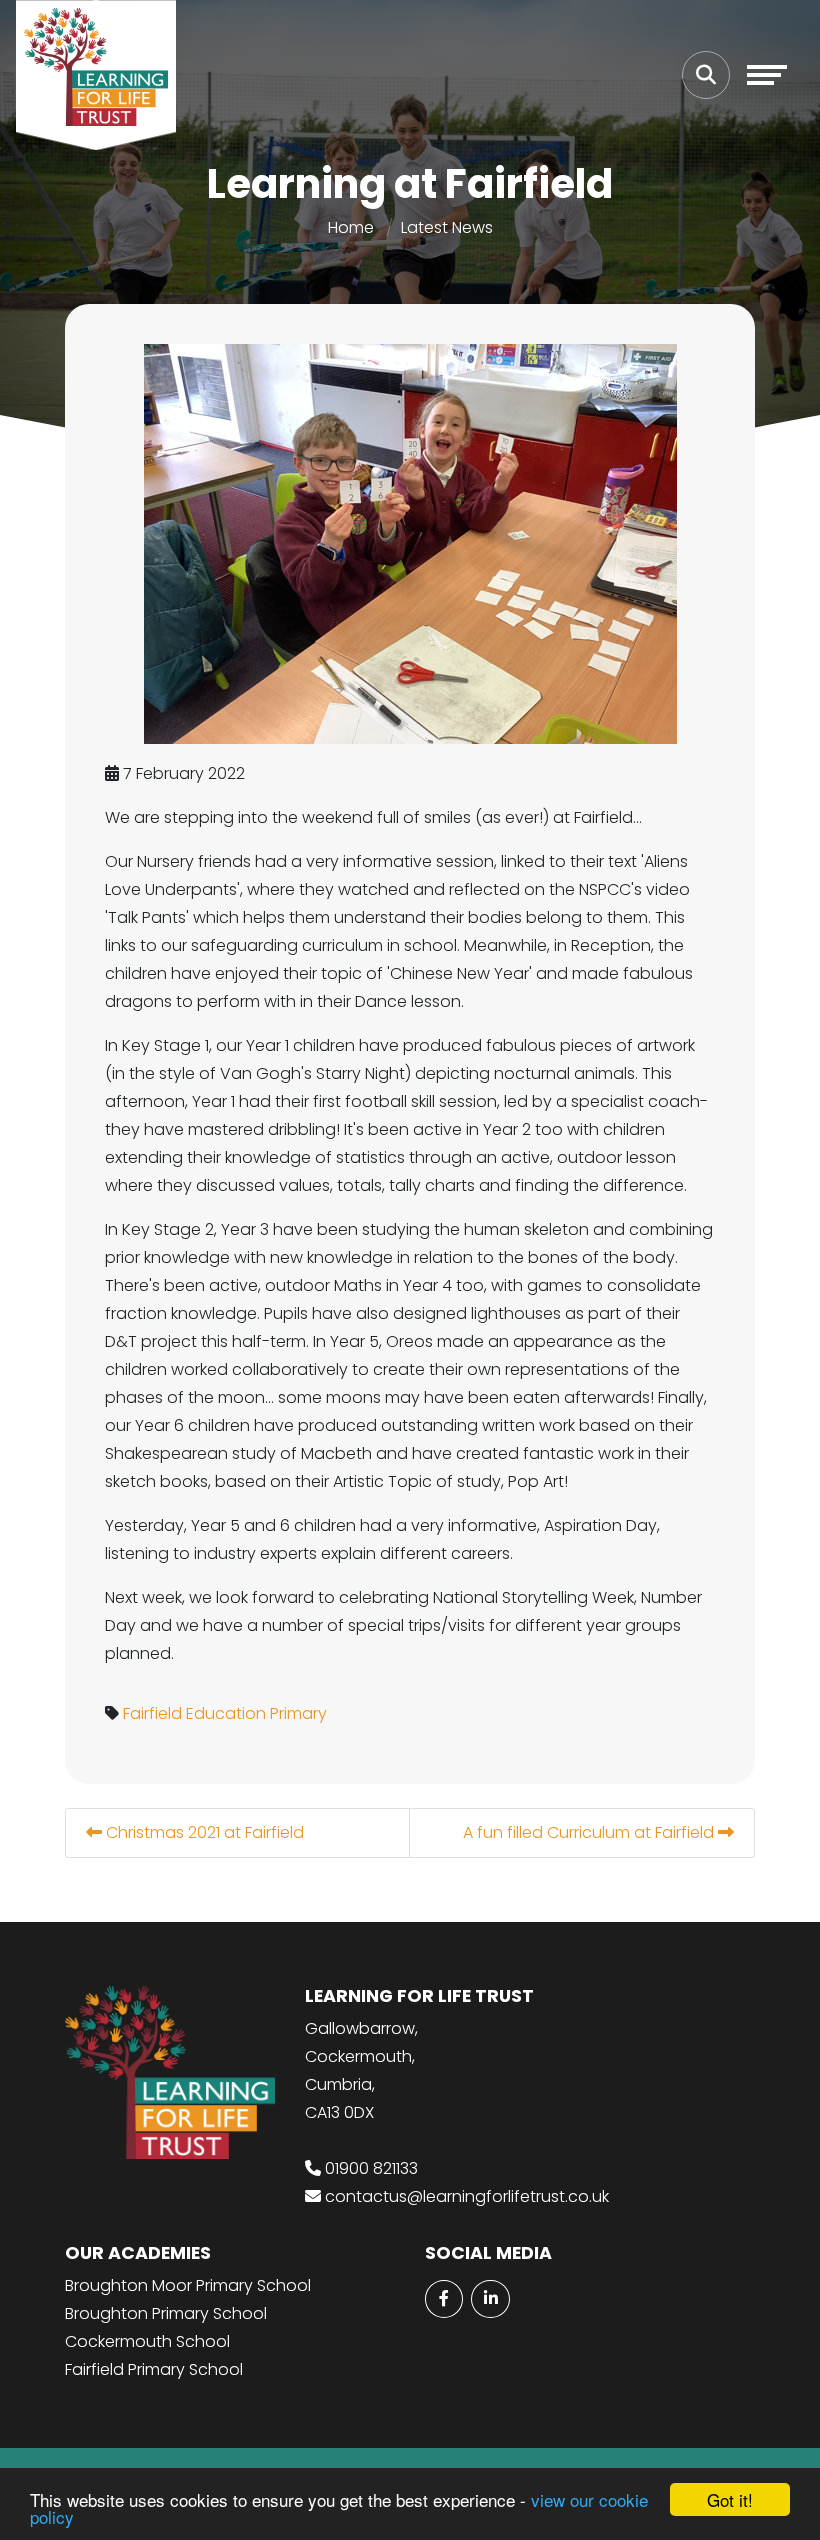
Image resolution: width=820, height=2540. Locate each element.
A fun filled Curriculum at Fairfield (590, 1832)
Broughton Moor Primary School (188, 2285)
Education (226, 1713)
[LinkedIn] (490, 2299)
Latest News (447, 227)
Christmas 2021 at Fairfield (203, 1832)
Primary (298, 1713)
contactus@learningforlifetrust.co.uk (467, 2196)
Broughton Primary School (166, 2313)
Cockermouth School (147, 2341)
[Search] (706, 75)
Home (351, 227)
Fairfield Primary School (154, 2369)
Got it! (730, 2499)
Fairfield (152, 1713)
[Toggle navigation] (767, 75)
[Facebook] (444, 2299)
